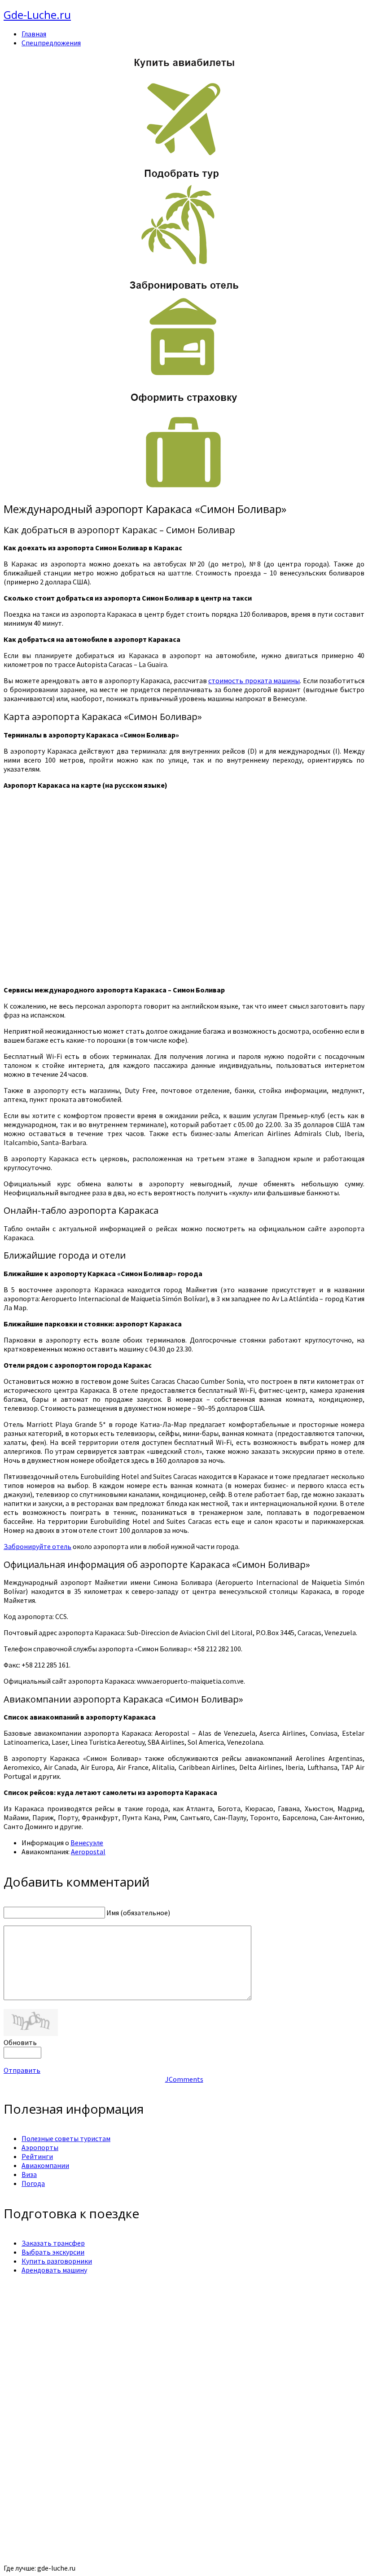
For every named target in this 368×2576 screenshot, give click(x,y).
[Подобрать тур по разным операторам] (184, 265)
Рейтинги (37, 2156)
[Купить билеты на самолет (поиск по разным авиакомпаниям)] (184, 106)
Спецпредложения (51, 43)
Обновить (20, 2042)
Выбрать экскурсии (53, 2252)
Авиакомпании (45, 2165)
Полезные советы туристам (66, 2138)
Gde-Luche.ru (37, 15)
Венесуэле (87, 1843)
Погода (33, 2183)
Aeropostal (88, 1852)
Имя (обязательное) (138, 1913)
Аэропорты (40, 2147)
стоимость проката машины (254, 680)
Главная (34, 34)
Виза (29, 2174)
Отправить (22, 2070)
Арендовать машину (54, 2270)
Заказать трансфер (53, 2243)
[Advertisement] (184, 2344)
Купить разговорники (57, 2261)
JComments (184, 2079)
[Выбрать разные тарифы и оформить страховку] (184, 490)
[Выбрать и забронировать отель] (184, 377)
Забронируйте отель (37, 1546)
